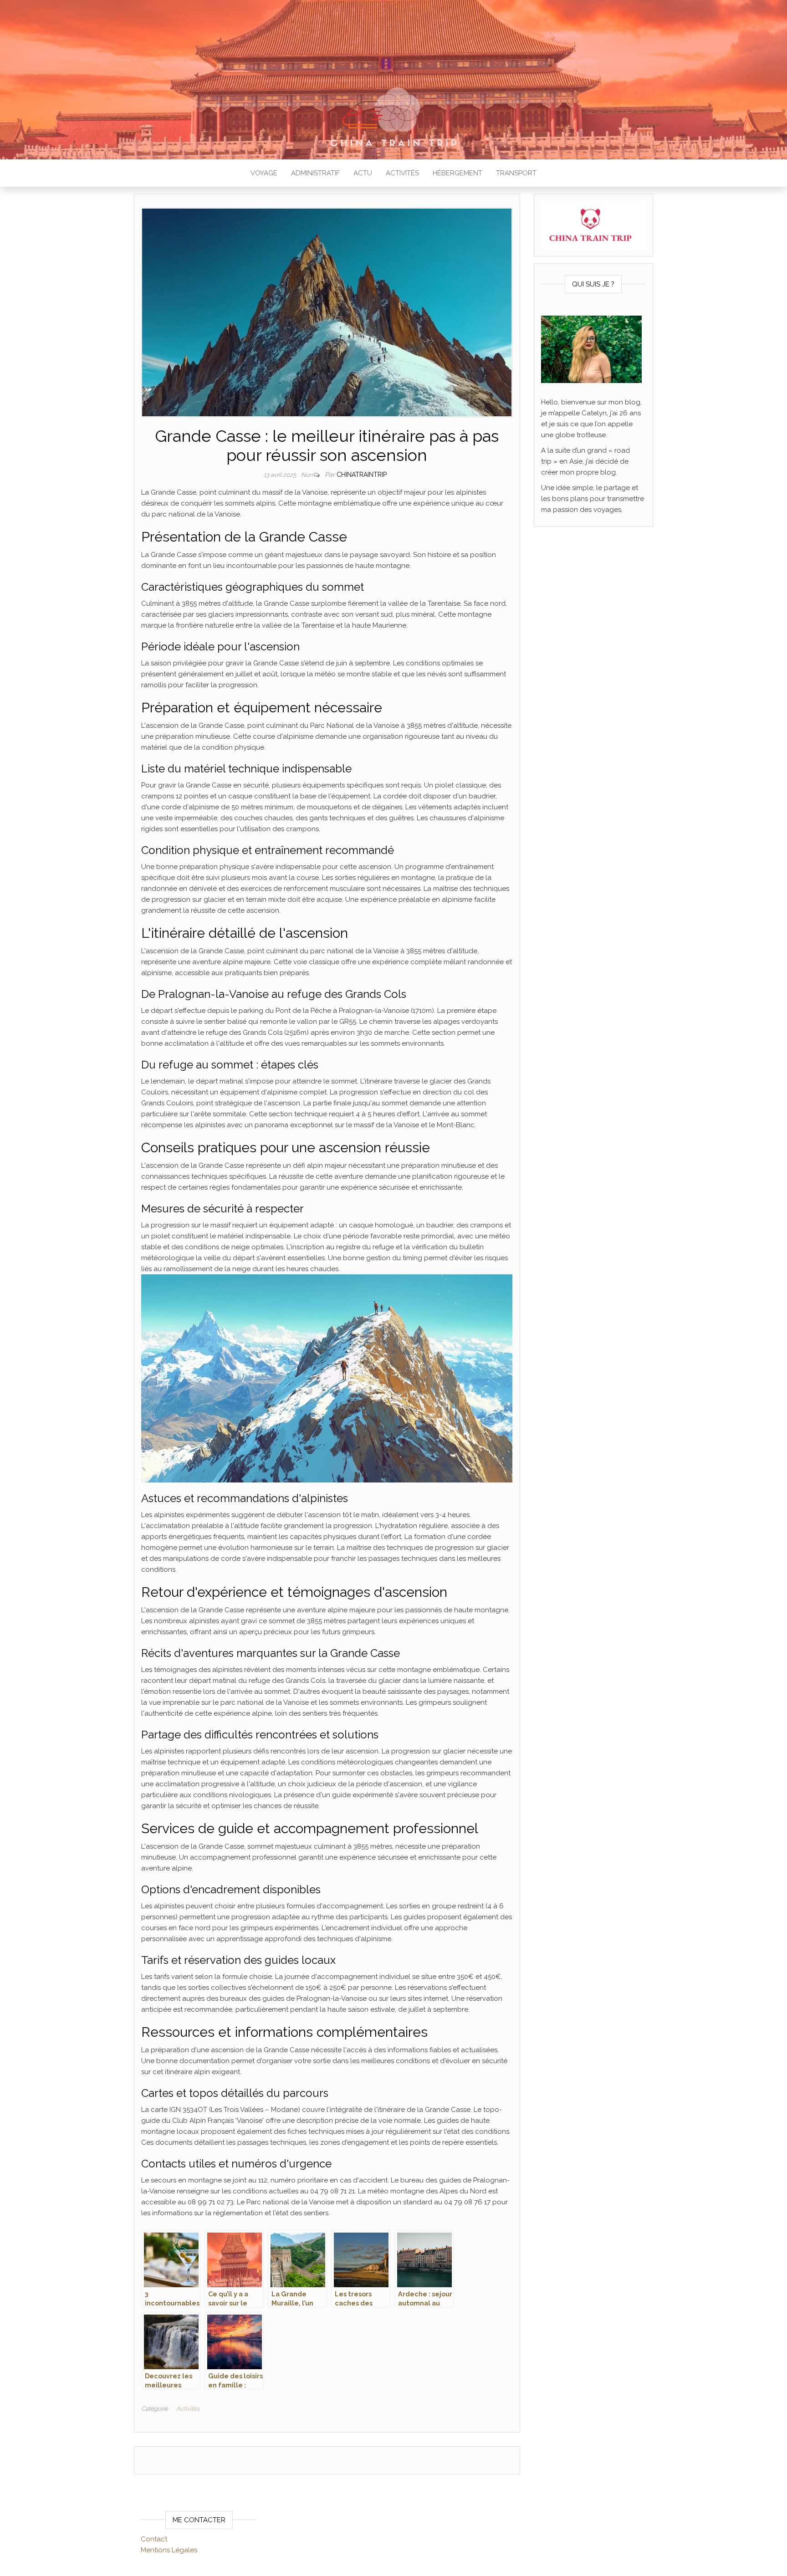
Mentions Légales (169, 2550)
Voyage (264, 173)
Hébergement (457, 173)
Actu (363, 173)
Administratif (315, 173)
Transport (516, 173)
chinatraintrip (362, 475)
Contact (154, 2539)
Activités (402, 173)
